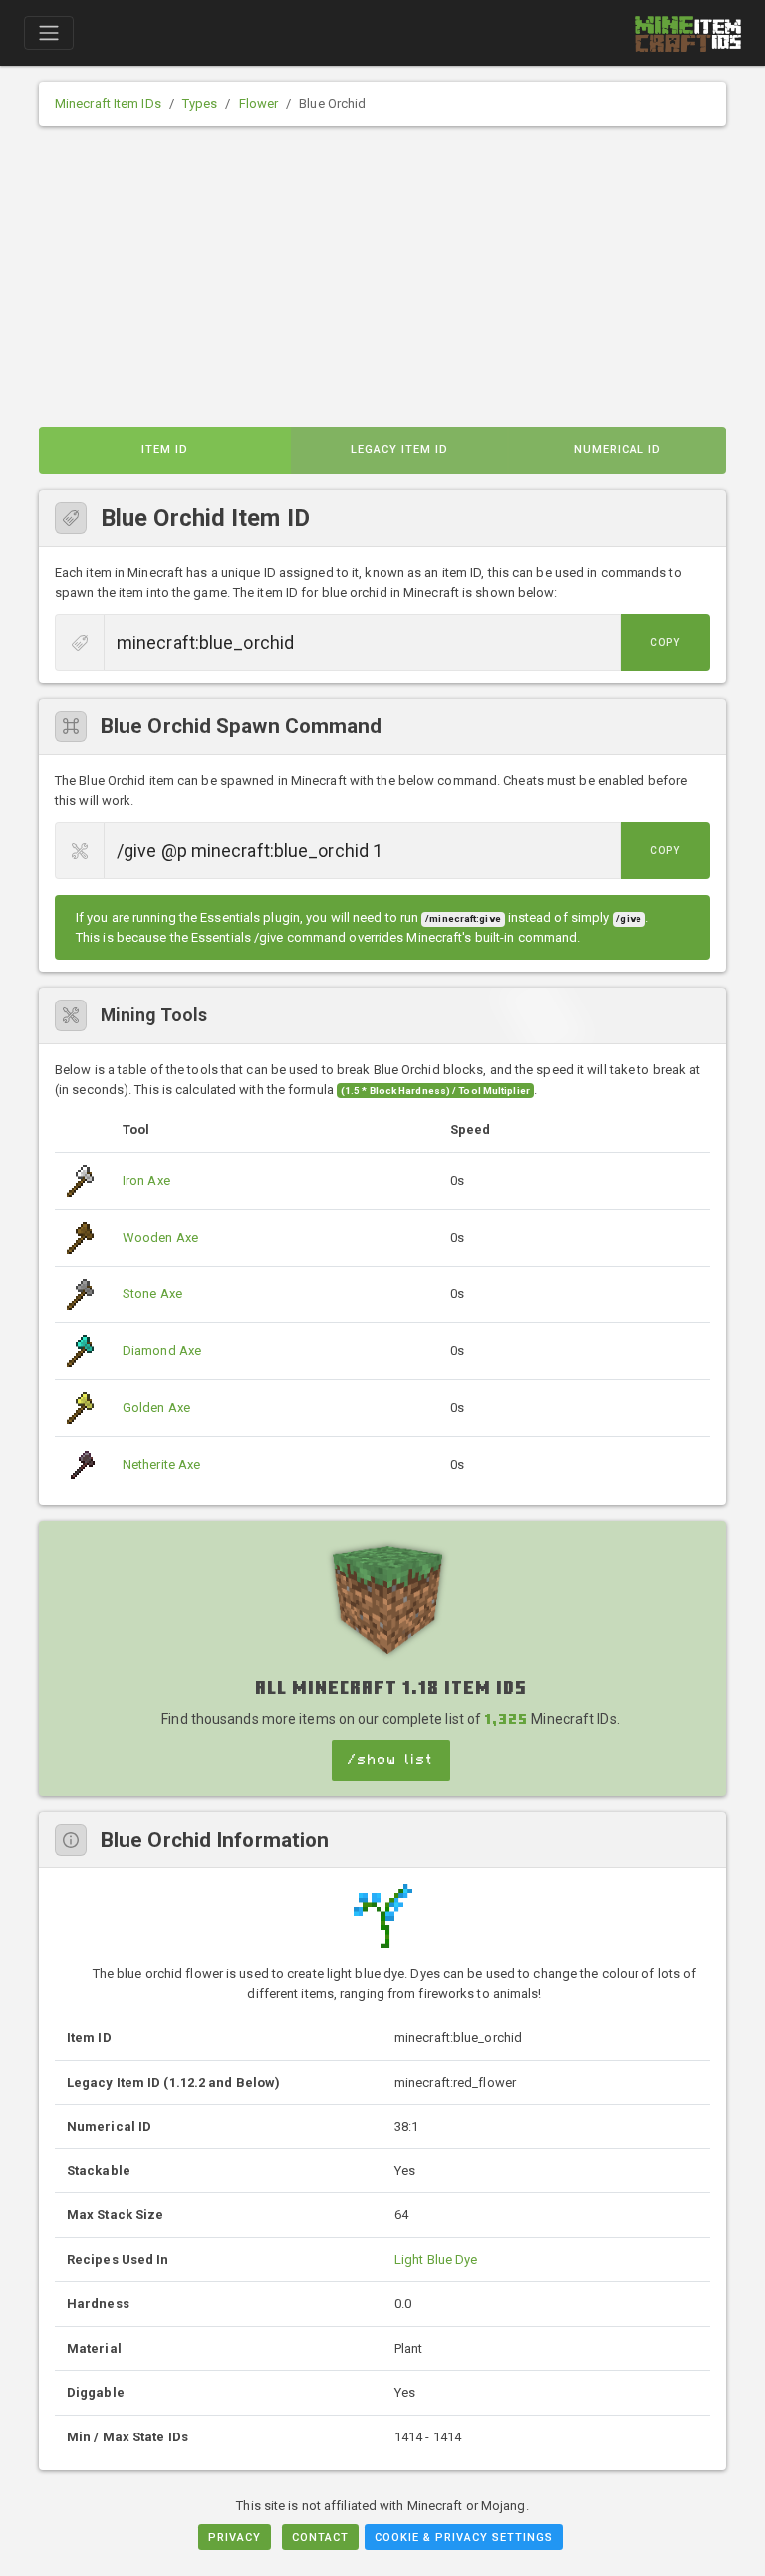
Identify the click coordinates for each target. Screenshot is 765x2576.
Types (200, 103)
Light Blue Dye (436, 2260)
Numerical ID (618, 450)
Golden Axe (156, 1408)
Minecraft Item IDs (108, 103)
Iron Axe (146, 1180)
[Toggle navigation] (49, 33)
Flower (259, 103)
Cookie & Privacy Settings (464, 2538)
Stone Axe (152, 1294)
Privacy (235, 2538)
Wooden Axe (160, 1237)
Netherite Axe (161, 1464)
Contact (320, 2538)
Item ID (165, 450)
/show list (391, 1760)
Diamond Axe (162, 1351)
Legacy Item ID (399, 450)
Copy (665, 642)
